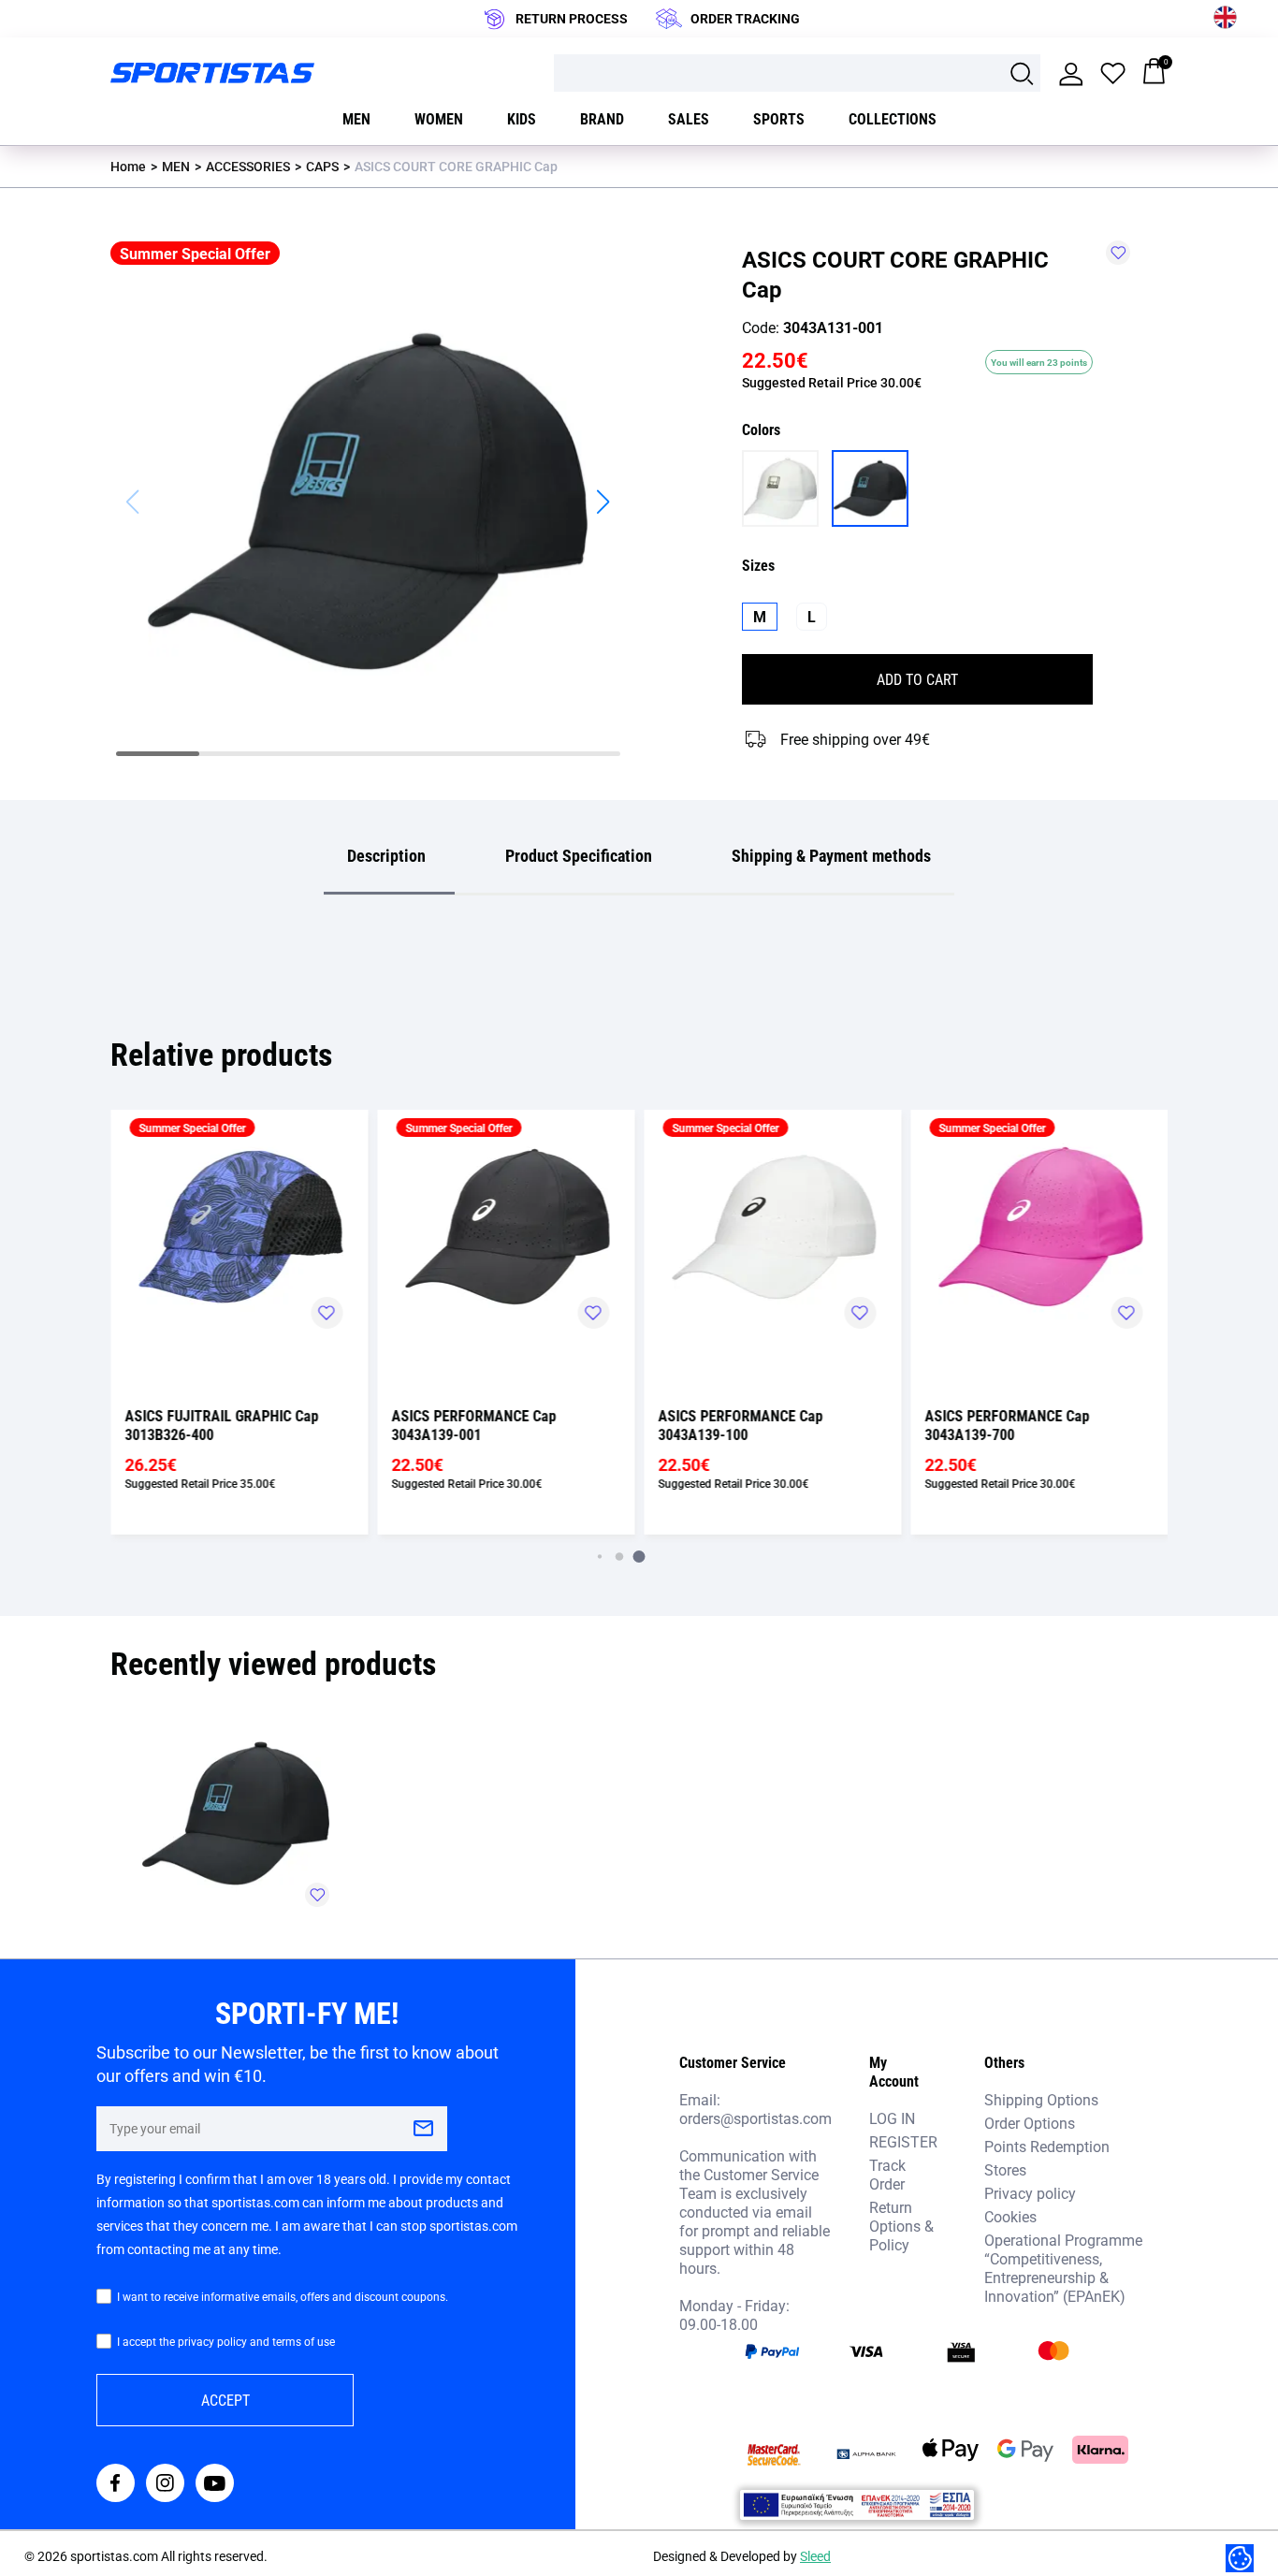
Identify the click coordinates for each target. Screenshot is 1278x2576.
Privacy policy (1030, 2193)
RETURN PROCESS (572, 18)
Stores (1005, 2169)
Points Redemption (1047, 2146)
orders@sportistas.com (755, 2118)
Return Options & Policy (901, 2226)
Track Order (887, 2174)
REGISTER (903, 2141)
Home (128, 166)
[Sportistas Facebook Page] (116, 2485)
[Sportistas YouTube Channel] (215, 2485)
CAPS (322, 166)
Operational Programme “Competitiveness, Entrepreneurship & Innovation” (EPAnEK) (1063, 2268)
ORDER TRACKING (745, 18)
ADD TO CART (917, 679)
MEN (176, 166)
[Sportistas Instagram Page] (165, 2485)
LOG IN (892, 2118)
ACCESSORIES (248, 166)
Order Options (1030, 2123)
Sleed (815, 2556)
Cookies (1010, 2216)
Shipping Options (1041, 2099)
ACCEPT (225, 2400)
